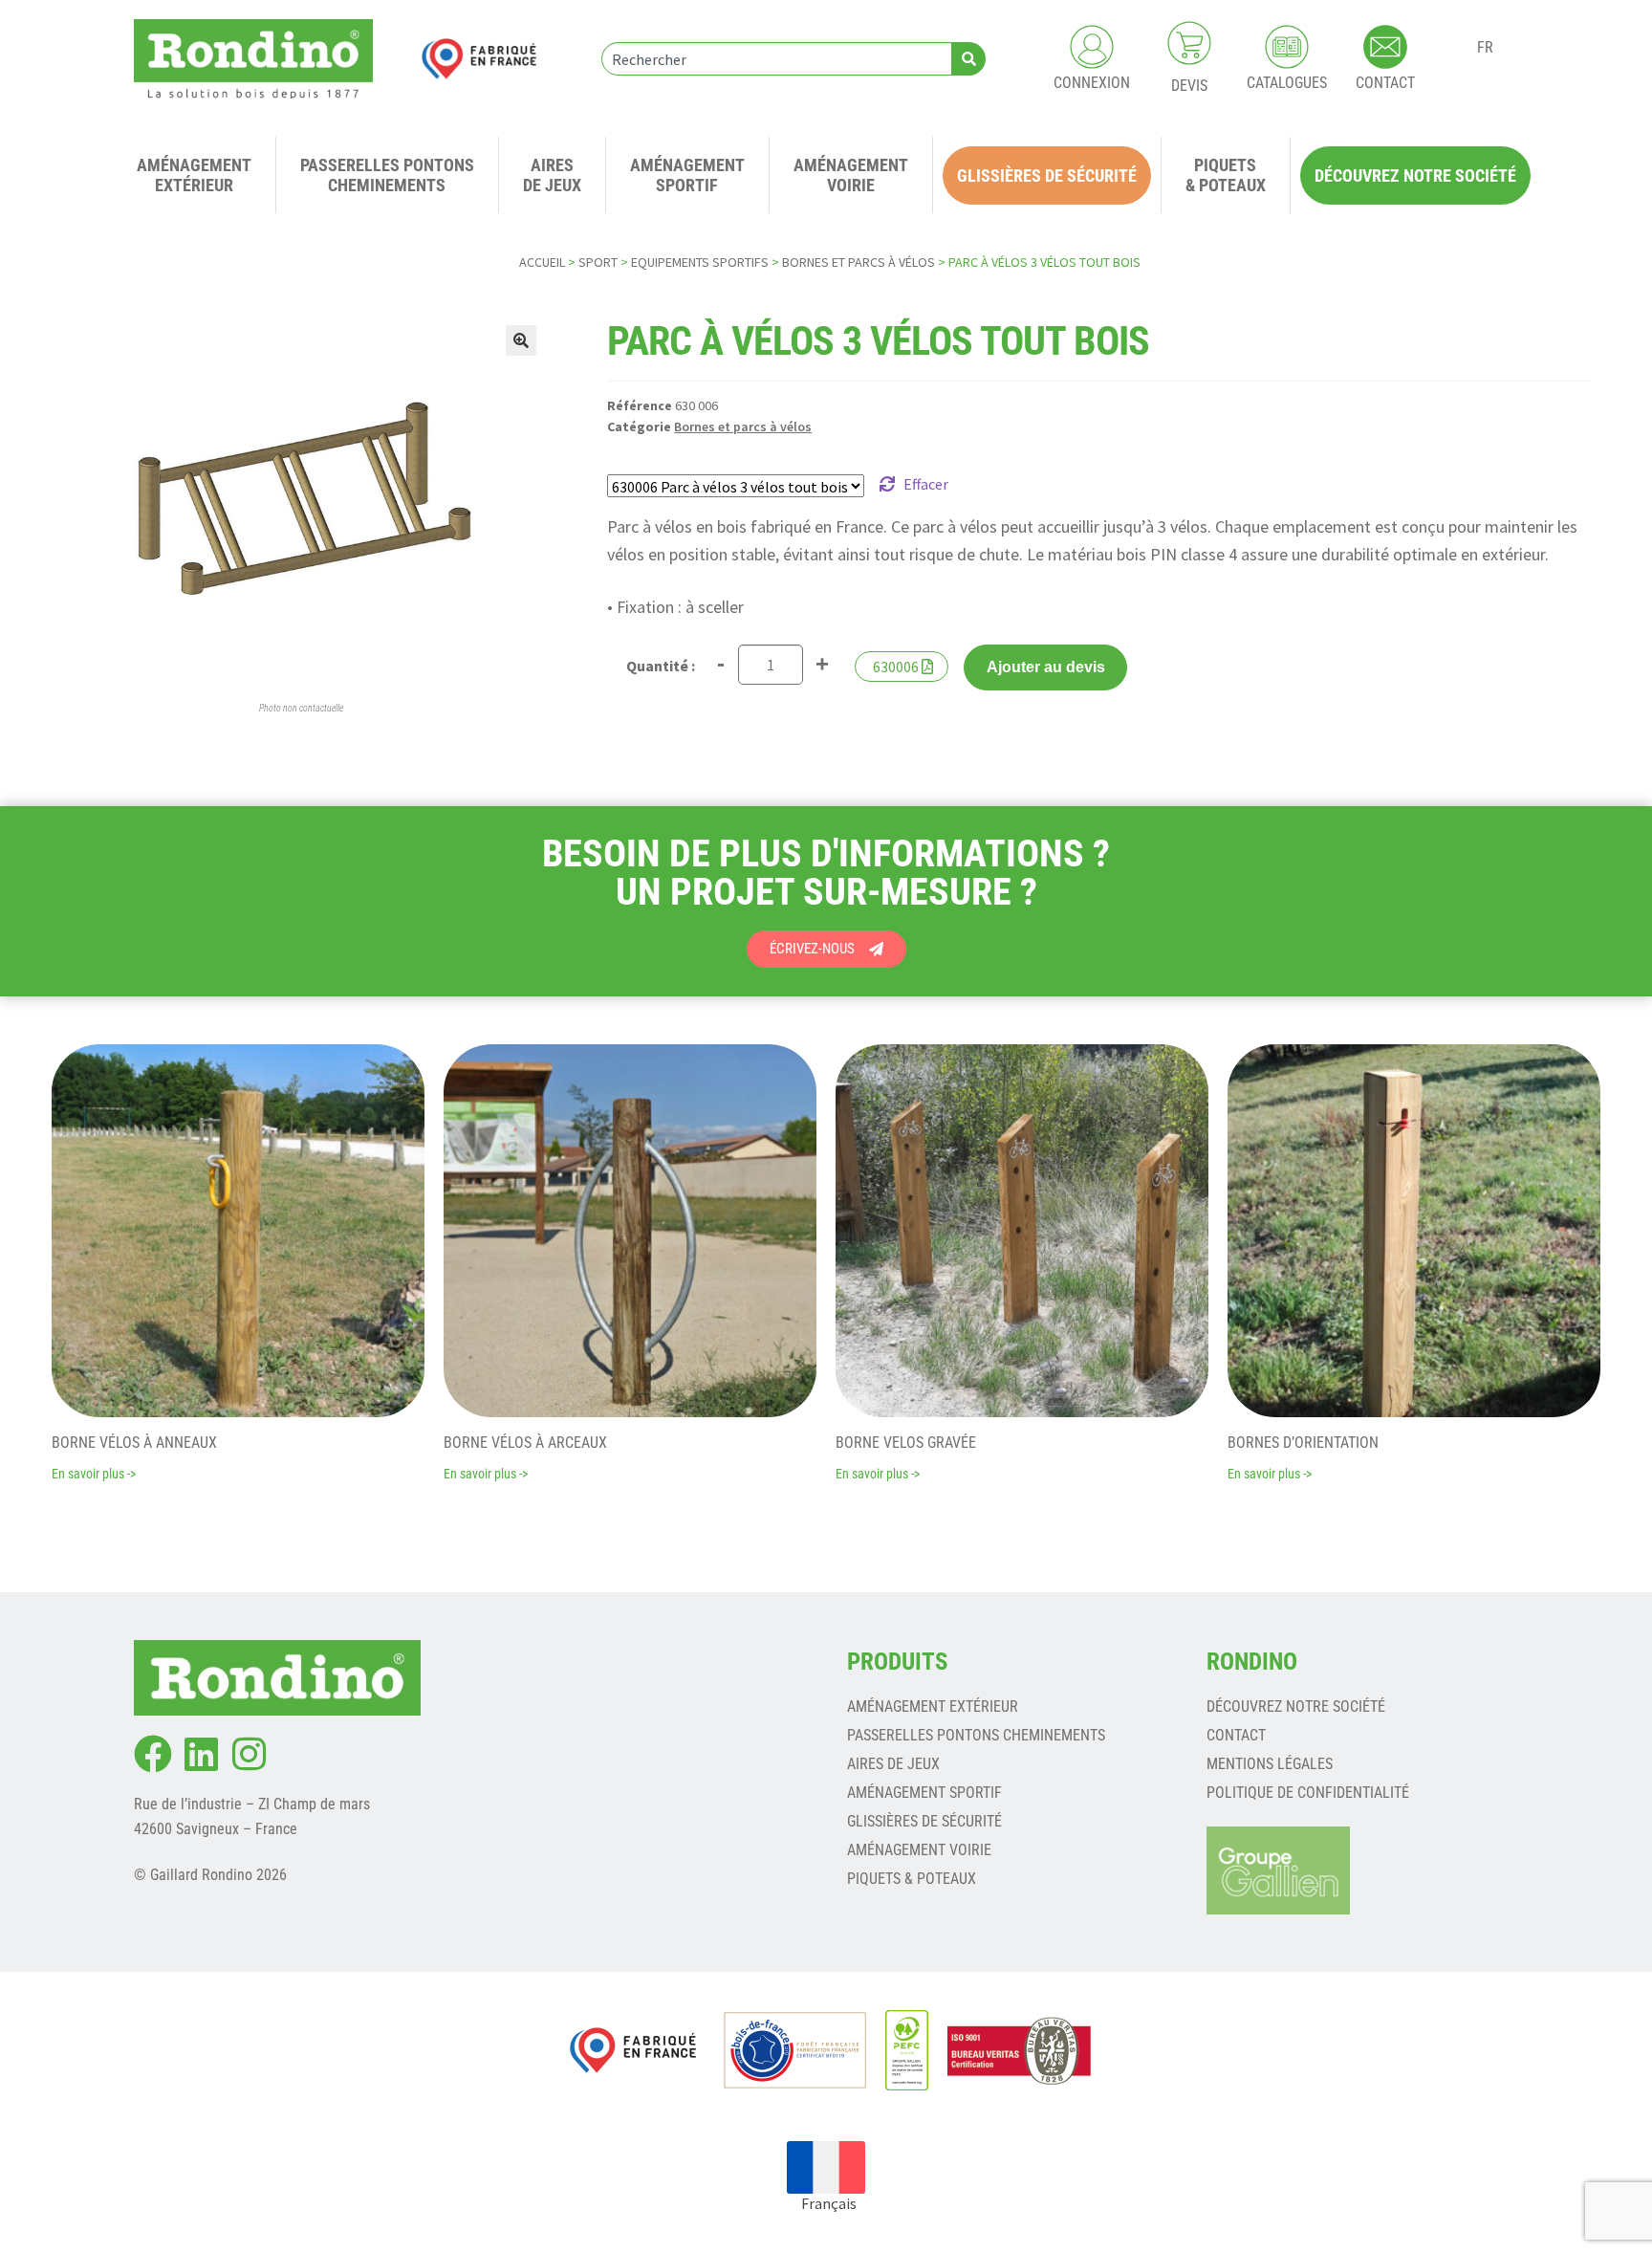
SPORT (598, 262)
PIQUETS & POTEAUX (912, 1879)
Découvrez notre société (1296, 1706)
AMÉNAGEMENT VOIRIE (919, 1850)
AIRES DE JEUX (893, 1764)
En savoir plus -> (94, 1474)
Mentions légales (1270, 1764)
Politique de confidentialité (1308, 1793)
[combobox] (777, 59)
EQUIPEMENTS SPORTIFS (700, 262)
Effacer (926, 484)
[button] (521, 340)
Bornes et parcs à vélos (859, 262)
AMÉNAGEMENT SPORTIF (924, 1793)
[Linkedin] (201, 1754)
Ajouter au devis (1046, 667)
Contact (1236, 1735)
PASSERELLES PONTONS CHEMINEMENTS (976, 1735)
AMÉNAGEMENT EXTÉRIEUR (933, 1706)
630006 (896, 667)
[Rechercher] (969, 59)
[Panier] (1189, 43)
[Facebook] (153, 1754)
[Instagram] (249, 1754)
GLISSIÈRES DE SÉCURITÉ (924, 1821)
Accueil (542, 262)
